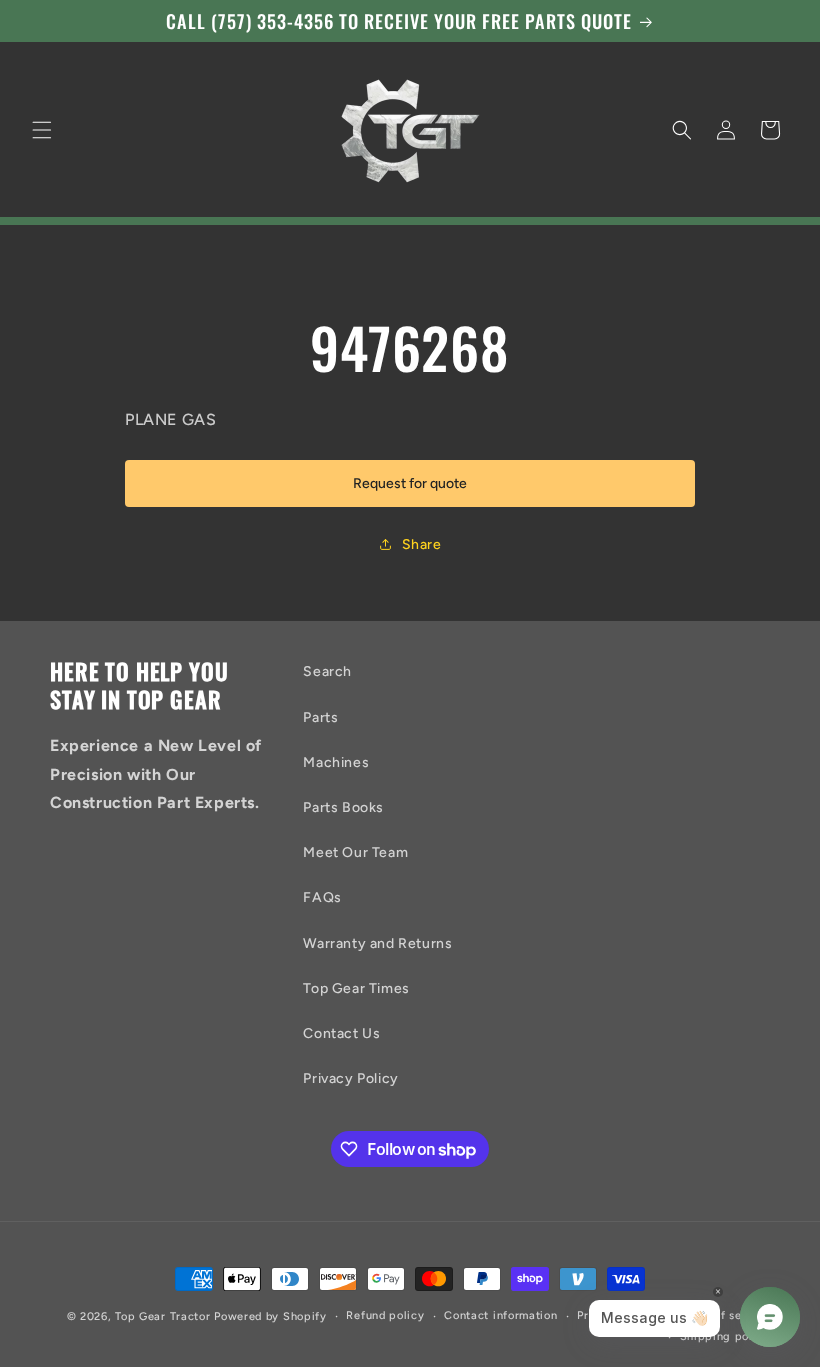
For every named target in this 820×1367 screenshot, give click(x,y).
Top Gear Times (356, 988)
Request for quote (410, 483)
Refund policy (385, 1315)
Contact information (500, 1315)
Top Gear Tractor (162, 1316)
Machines (336, 762)
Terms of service (724, 1315)
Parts (320, 717)
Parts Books (343, 807)
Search (327, 671)
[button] (42, 130)
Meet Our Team (355, 852)
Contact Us (341, 1033)
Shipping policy (725, 1336)
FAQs (322, 897)
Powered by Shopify (270, 1316)
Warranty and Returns (377, 943)
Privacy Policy (350, 1078)
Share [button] (422, 544)
